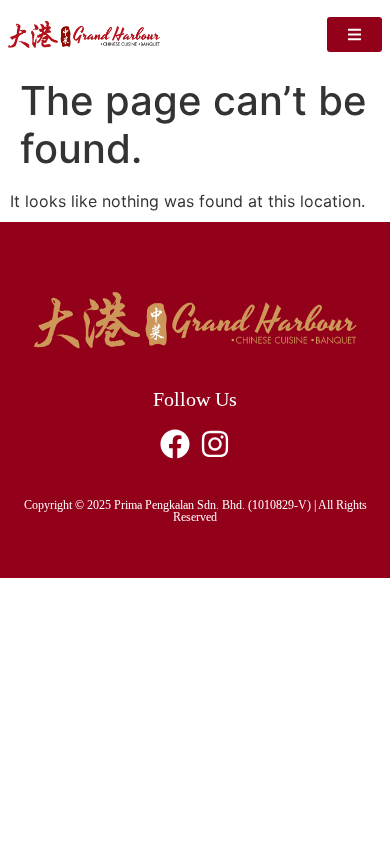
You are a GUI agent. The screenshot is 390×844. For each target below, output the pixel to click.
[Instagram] (215, 444)
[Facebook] (175, 444)
